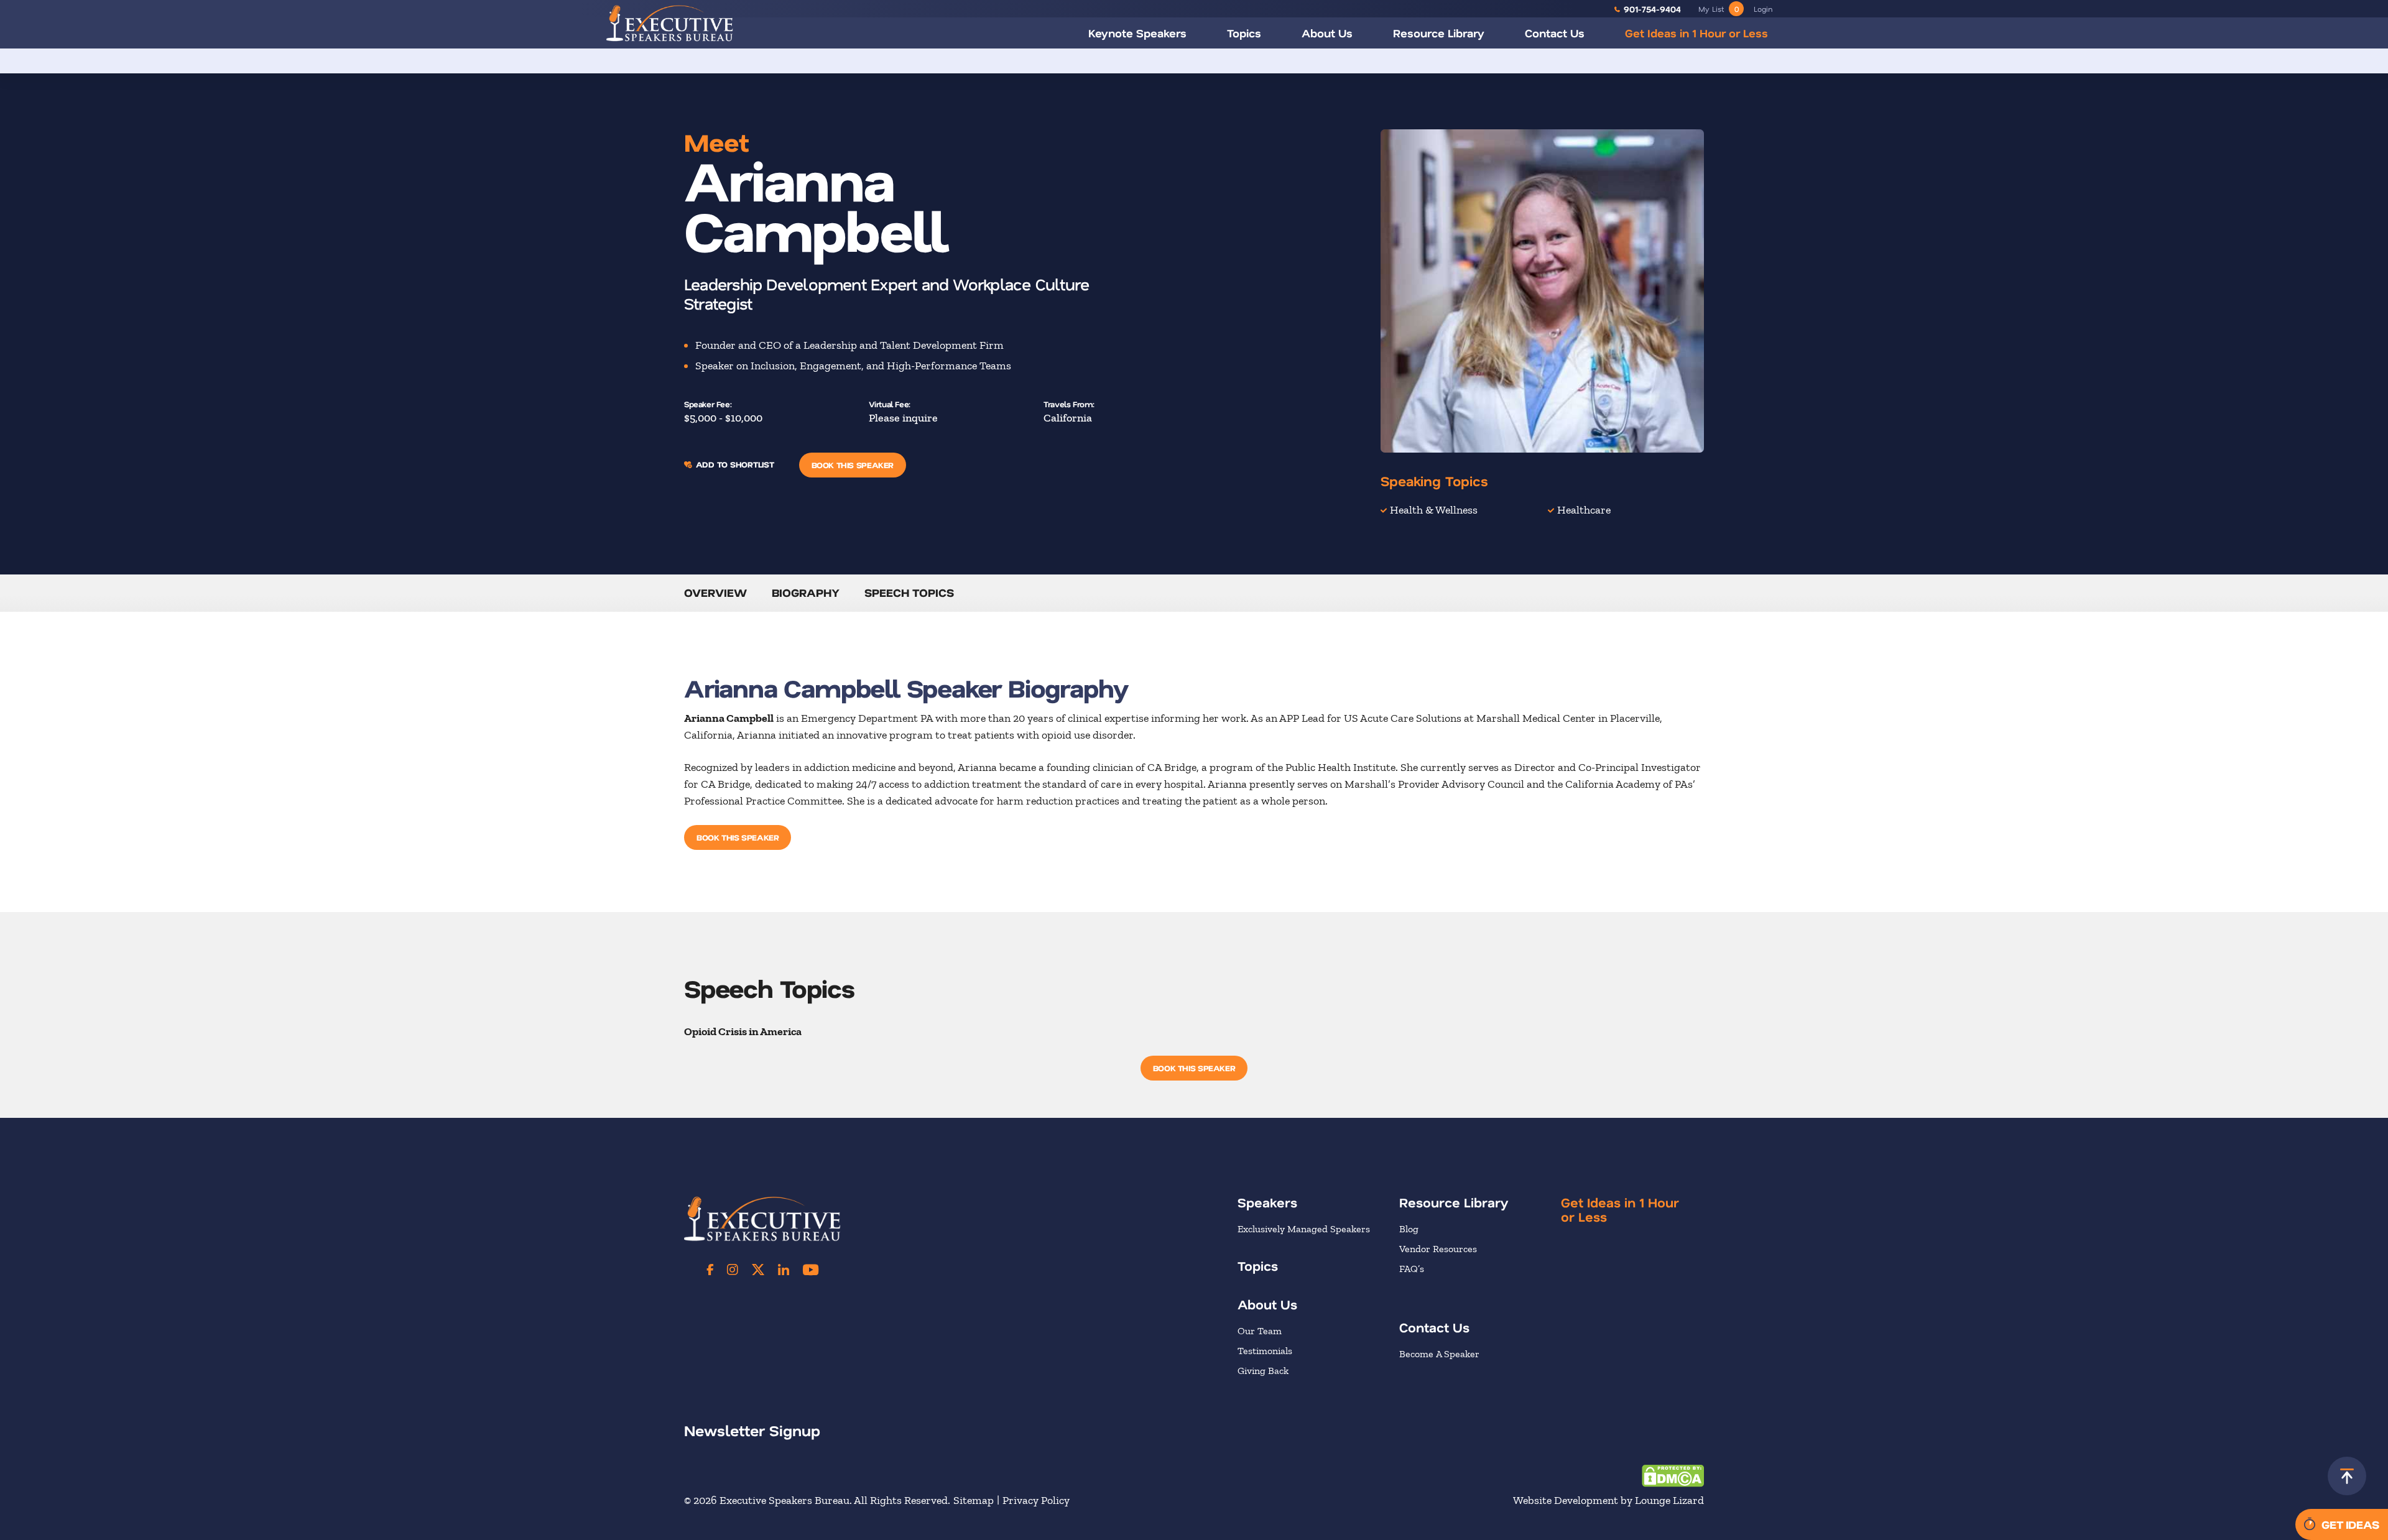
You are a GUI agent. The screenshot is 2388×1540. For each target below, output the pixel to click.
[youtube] (811, 1270)
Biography (806, 592)
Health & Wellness (1434, 510)
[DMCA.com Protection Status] (1673, 1475)
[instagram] (733, 1270)
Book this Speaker (853, 465)
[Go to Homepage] (670, 23)
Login (1763, 9)
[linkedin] (784, 1270)
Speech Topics (909, 592)
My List (1719, 9)
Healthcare (1584, 510)
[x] (758, 1270)
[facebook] (710, 1270)
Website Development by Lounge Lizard (1608, 1500)
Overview (715, 592)
